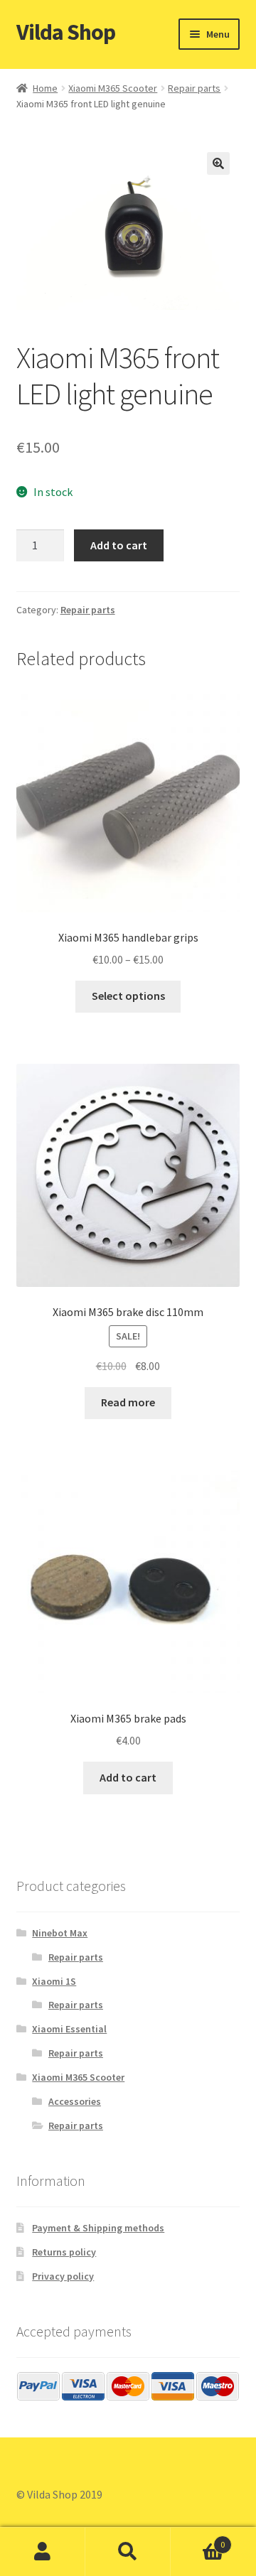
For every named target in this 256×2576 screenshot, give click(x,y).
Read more (128, 1402)
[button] (218, 163)
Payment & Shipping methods (98, 2228)
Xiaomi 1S (54, 1981)
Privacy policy (63, 2276)
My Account (43, 2552)
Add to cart (119, 545)
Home (45, 88)
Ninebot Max (60, 1933)
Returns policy (64, 2252)
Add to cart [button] (128, 1777)
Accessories (75, 2101)
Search (128, 2552)
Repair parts (194, 88)
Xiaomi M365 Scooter (113, 88)
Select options (128, 996)
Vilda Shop (66, 32)
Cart (198, 2539)
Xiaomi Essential (69, 2029)
